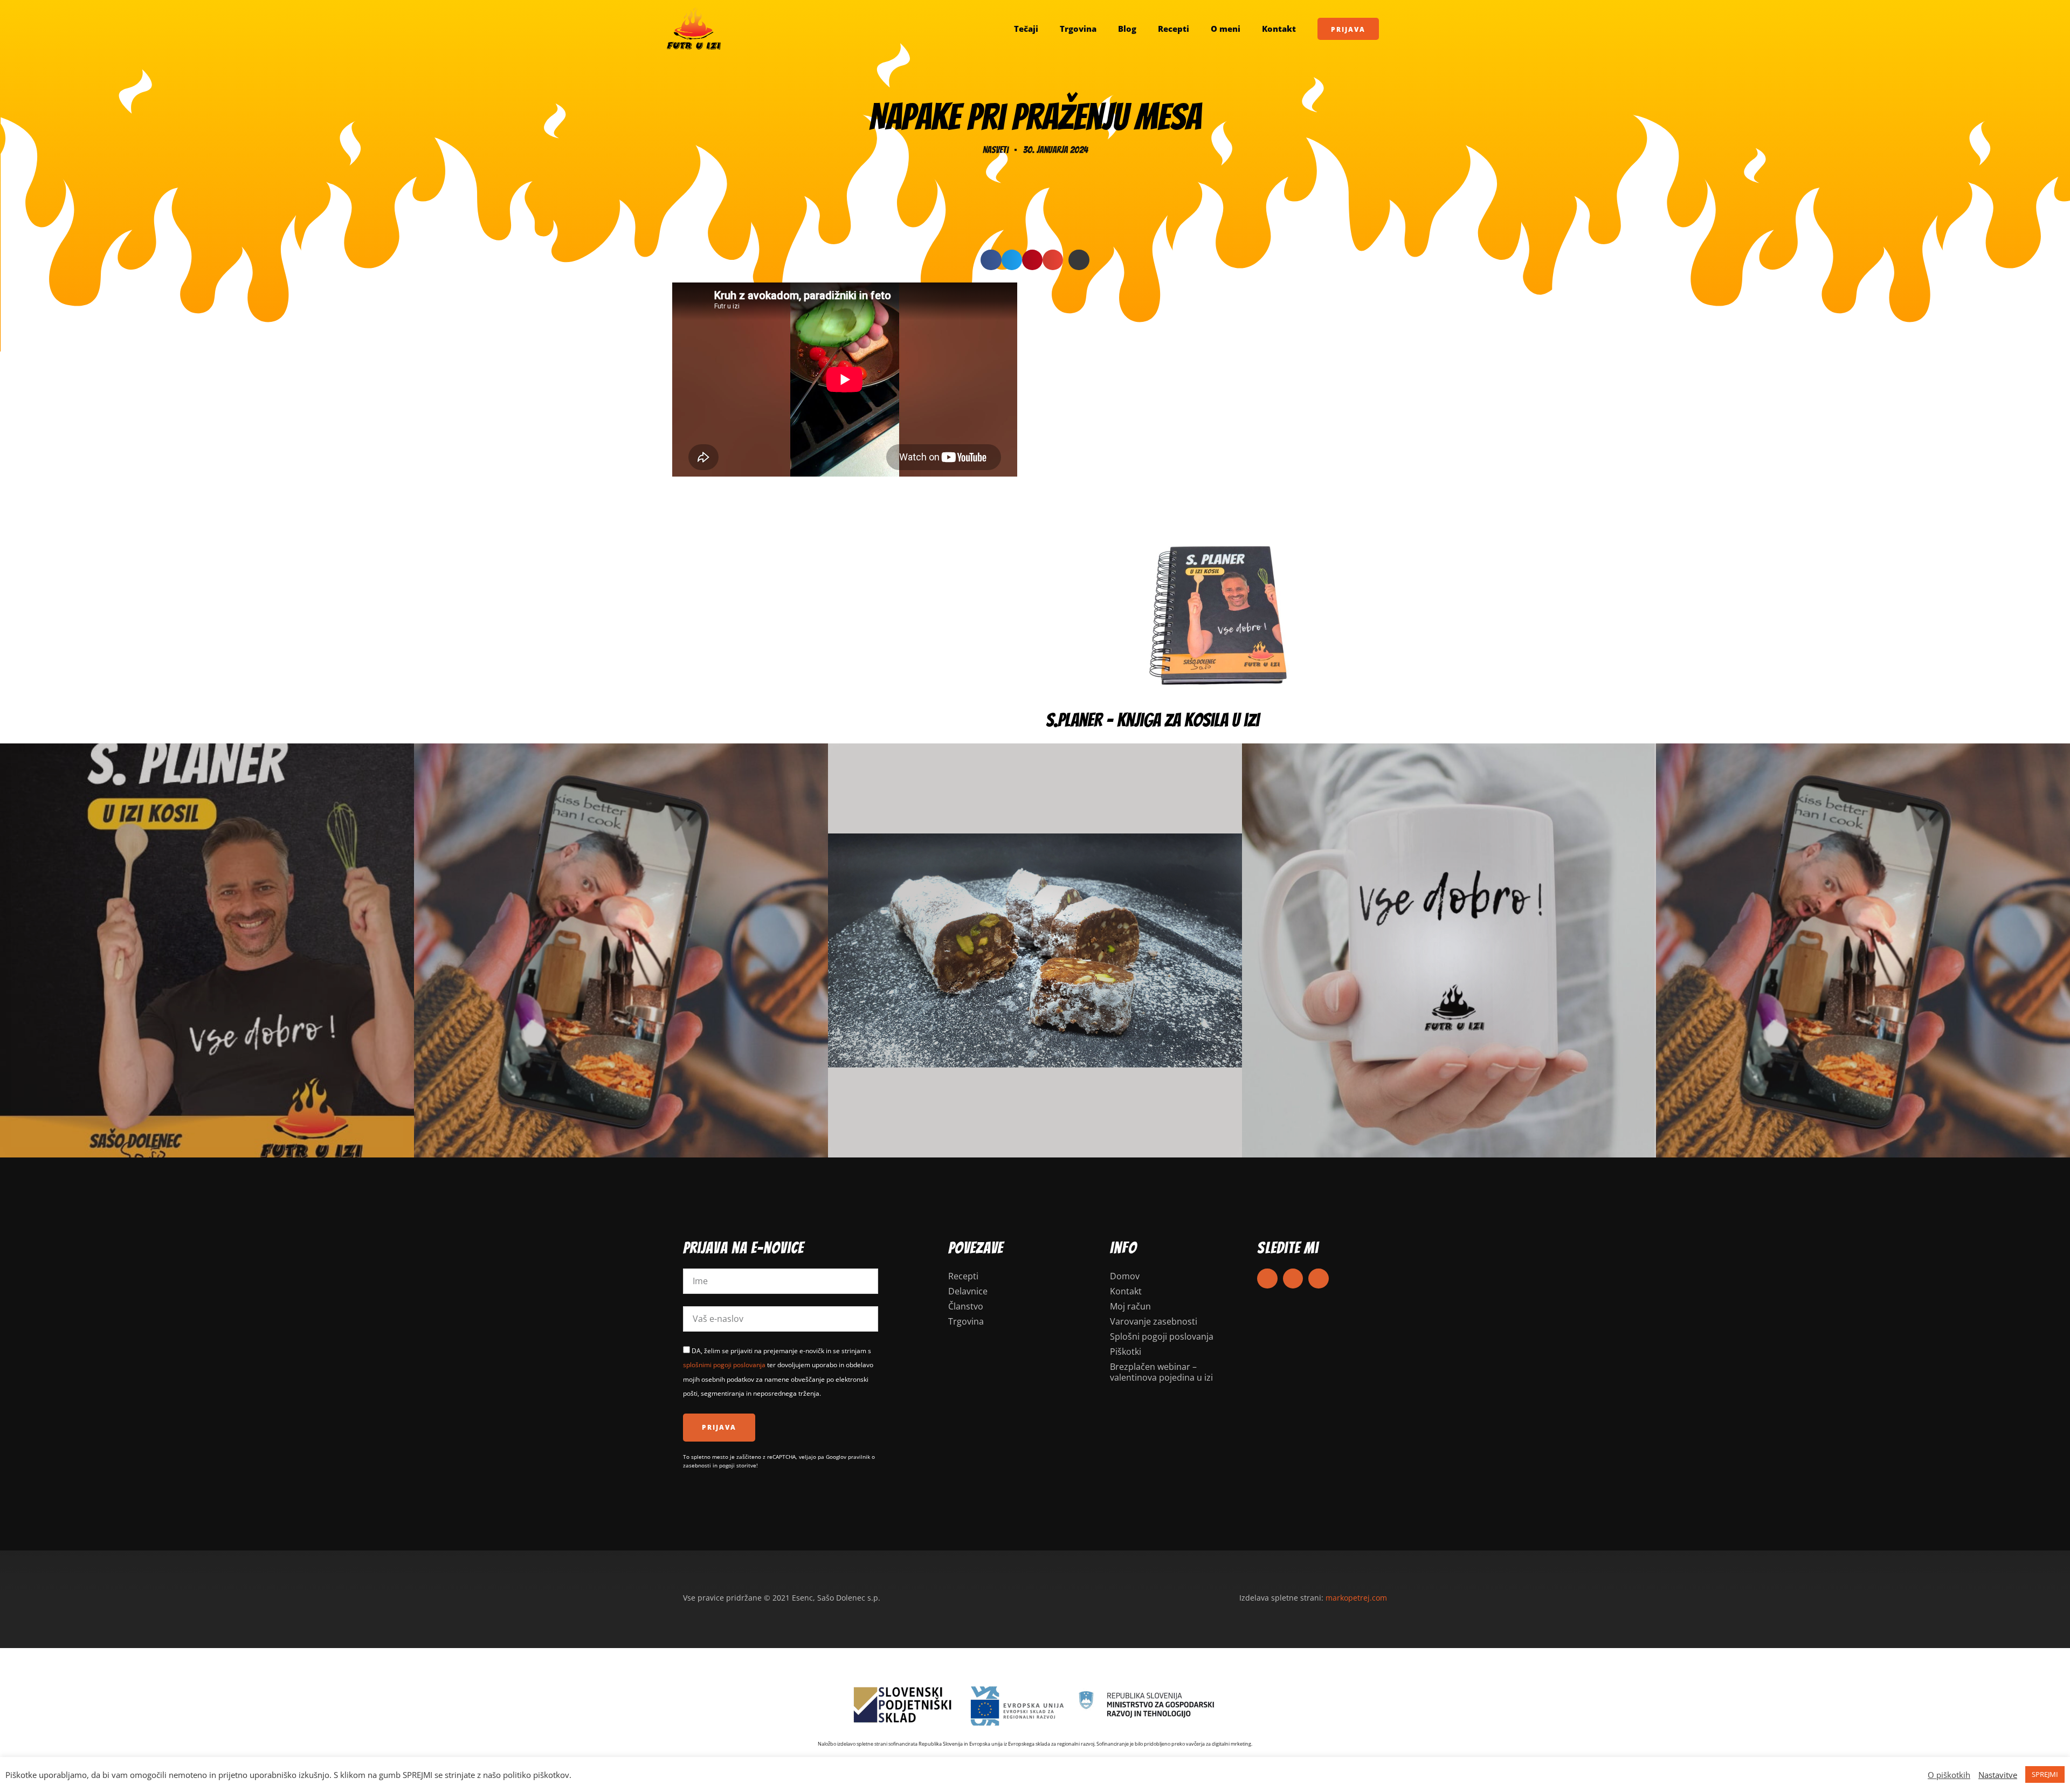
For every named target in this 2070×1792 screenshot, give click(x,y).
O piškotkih (1949, 1775)
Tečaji (1026, 29)
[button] (991, 260)
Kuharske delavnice (621, 950)
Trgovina (1078, 29)
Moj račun (1130, 1306)
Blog (1127, 29)
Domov (1125, 1276)
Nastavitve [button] (1998, 1775)
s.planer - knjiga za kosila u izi (1153, 720)
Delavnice (968, 1291)
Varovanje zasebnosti (1154, 1321)
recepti (1035, 950)
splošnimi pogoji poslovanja (724, 1365)
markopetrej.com (1356, 1598)
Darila (1449, 950)
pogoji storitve (738, 1465)
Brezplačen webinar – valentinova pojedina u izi (1161, 1372)
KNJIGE (207, 950)
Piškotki (1126, 1352)
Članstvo (966, 1306)
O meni (1226, 29)
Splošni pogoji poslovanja (1162, 1336)
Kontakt (1279, 29)
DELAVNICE (1863, 950)
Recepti (1174, 29)
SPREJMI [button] (2045, 1774)
